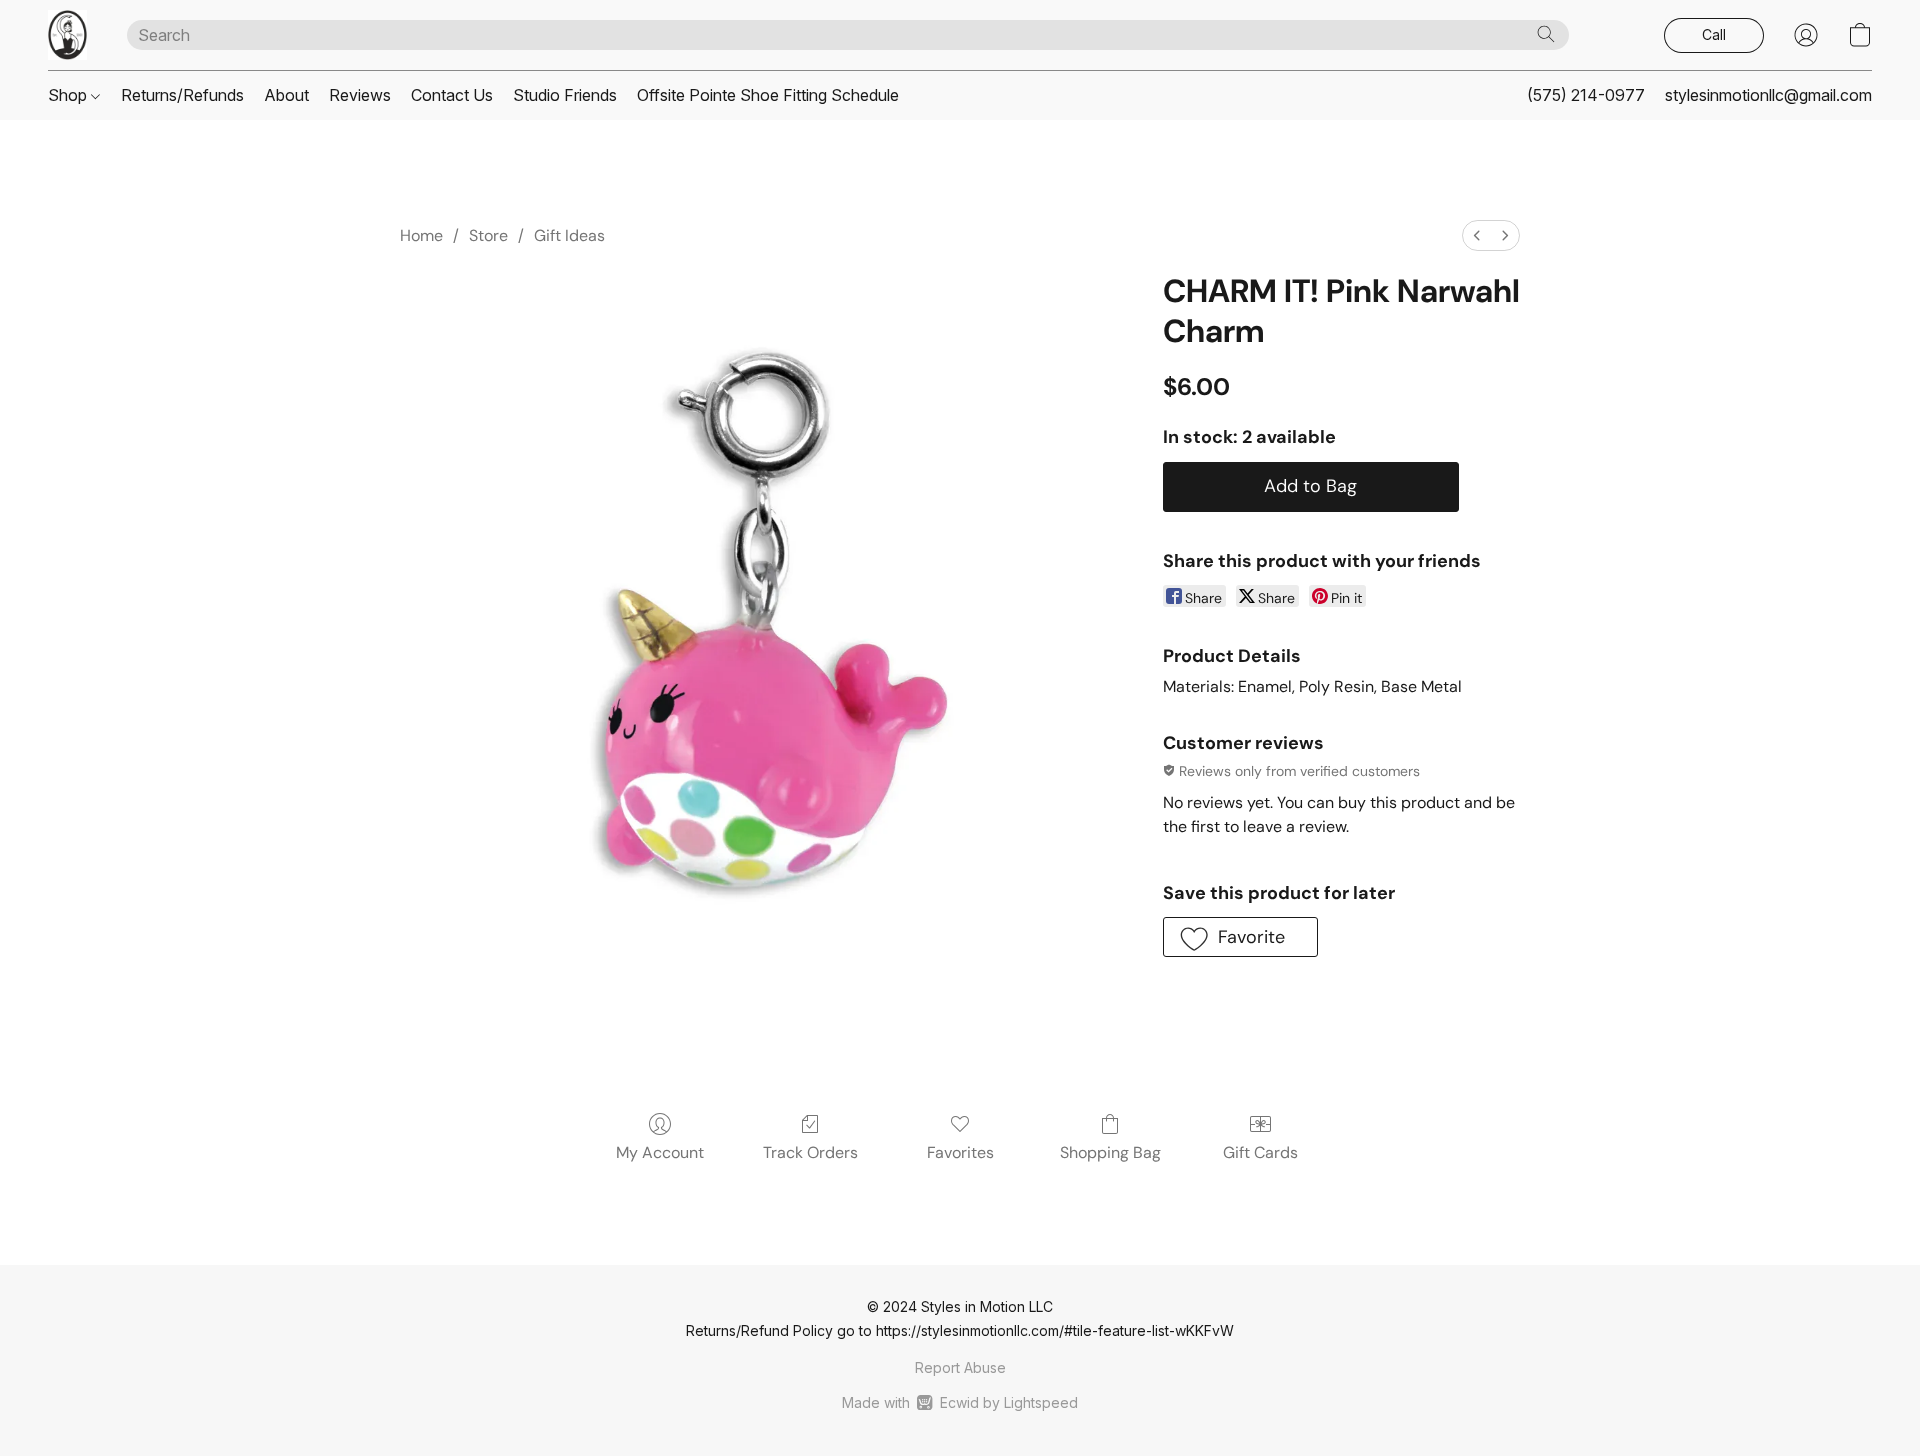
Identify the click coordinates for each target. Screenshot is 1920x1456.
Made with (959, 1402)
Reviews (360, 95)
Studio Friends (565, 95)
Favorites (960, 1152)
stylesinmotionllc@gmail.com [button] (1768, 95)
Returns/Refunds (182, 95)
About (286, 95)
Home (421, 235)
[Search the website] (1546, 34)
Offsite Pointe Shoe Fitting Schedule (768, 95)
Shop (69, 95)
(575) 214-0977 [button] (1586, 95)
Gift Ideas (569, 235)
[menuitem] (1477, 235)
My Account (660, 1152)
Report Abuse (960, 1367)
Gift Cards (1260, 1152)
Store (488, 235)
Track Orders (810, 1152)
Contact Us (452, 95)
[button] (67, 35)
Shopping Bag (1110, 1152)
